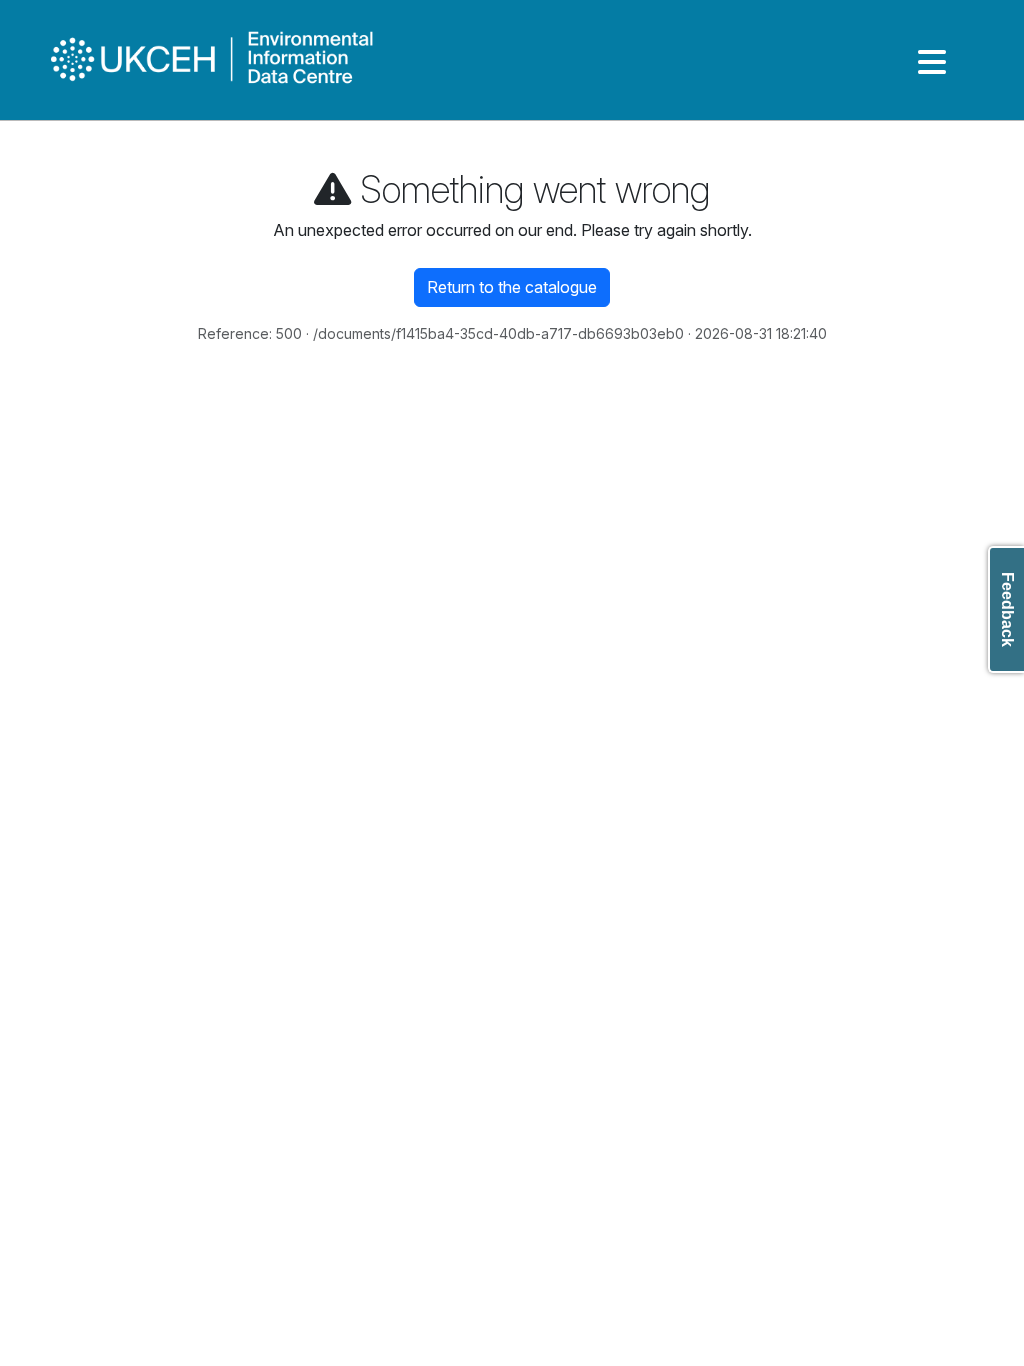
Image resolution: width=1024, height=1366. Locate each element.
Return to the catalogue (512, 287)
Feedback (1007, 609)
